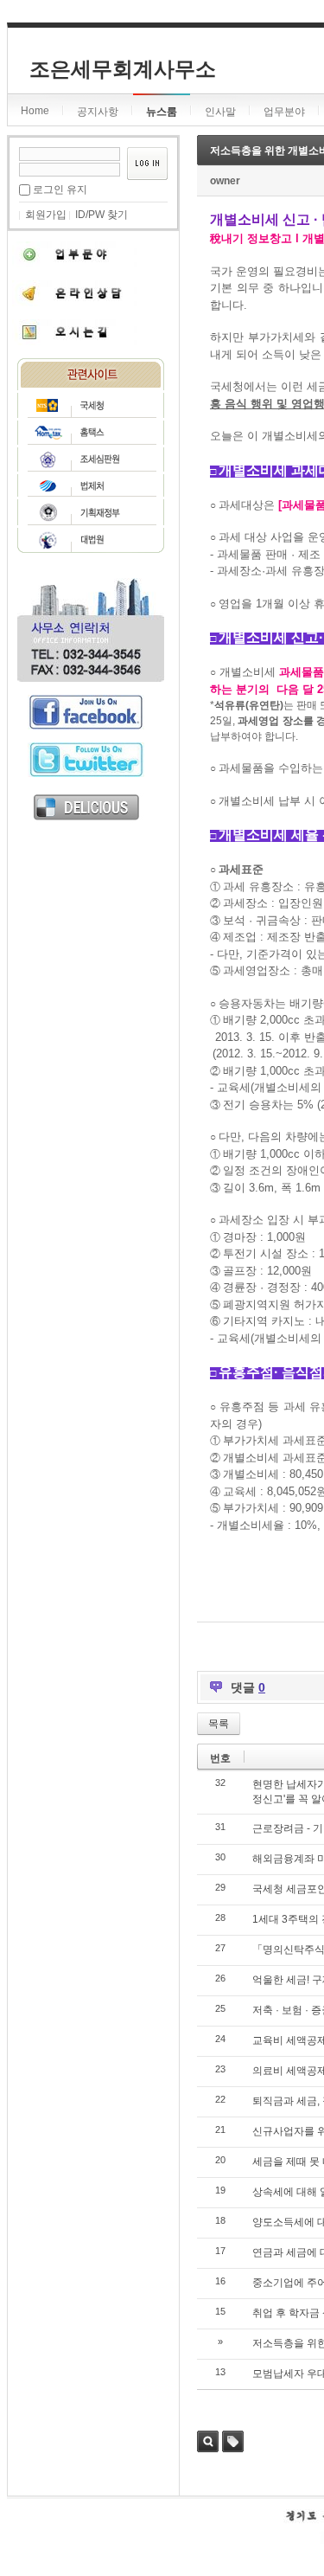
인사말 (220, 112)
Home (35, 111)
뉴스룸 (162, 112)
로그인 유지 (60, 190)
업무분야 (284, 112)
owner (225, 181)
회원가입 (46, 215)
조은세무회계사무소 (123, 69)
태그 (233, 2441)
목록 (219, 1724)
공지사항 (98, 112)
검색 (208, 2441)
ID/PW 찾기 (102, 215)
